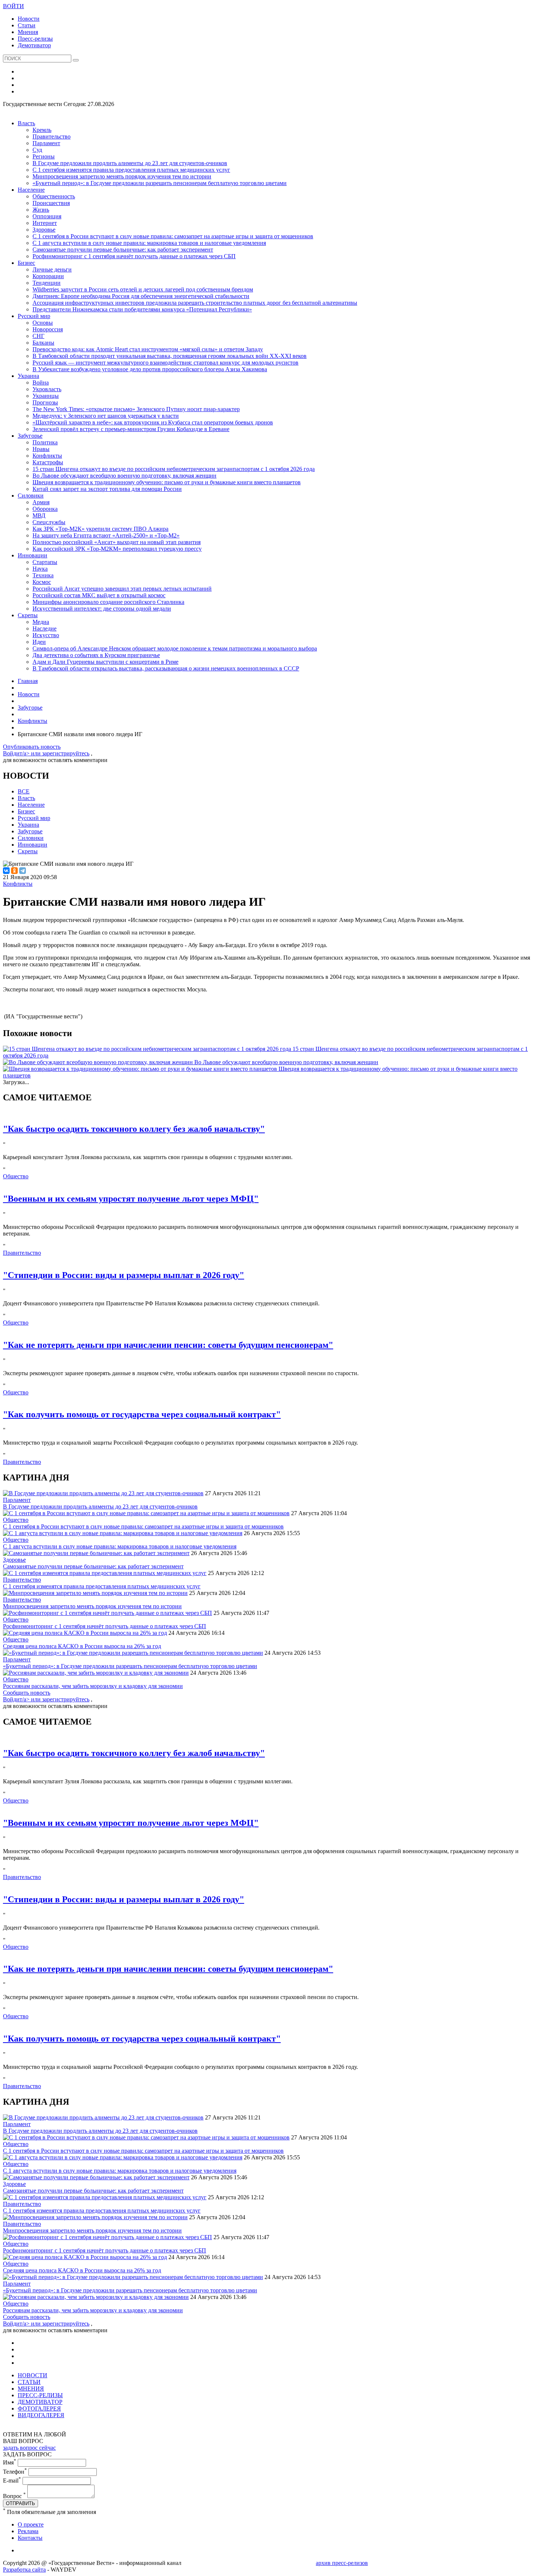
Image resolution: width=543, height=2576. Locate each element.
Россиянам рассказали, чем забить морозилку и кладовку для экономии (93, 1686)
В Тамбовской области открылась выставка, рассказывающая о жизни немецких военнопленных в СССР (166, 668)
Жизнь (41, 210)
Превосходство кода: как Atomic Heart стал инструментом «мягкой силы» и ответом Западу (148, 349)
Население (31, 190)
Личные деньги (52, 269)
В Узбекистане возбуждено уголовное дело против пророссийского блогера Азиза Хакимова (150, 369)
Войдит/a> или (23, 753)
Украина (28, 376)
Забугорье (30, 436)
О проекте (31, 2524)
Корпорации (48, 276)
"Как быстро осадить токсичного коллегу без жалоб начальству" (134, 1129)
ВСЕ (24, 791)
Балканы (43, 343)
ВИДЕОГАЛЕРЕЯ (41, 2415)
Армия (41, 502)
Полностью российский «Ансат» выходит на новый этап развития (117, 542)
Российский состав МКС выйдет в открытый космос (99, 595)
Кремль (42, 130)
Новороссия (48, 329)
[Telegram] (23, 871)
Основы (43, 323)
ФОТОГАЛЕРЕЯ (39, 2408)
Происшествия (51, 203)
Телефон (15, 2472)
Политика (45, 442)
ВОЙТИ (13, 6)
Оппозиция (47, 216)
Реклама (28, 2531)
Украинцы (46, 396)
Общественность (54, 196)
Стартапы (45, 562)
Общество (16, 1176)
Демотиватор (34, 45)
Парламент (46, 143)
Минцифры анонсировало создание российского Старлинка (108, 602)
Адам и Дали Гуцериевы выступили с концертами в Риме (105, 662)
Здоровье (44, 230)
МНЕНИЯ (31, 2389)
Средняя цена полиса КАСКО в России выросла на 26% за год (82, 1646)
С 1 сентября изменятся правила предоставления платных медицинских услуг (131, 170)
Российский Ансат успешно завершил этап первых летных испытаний (122, 589)
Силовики (31, 496)
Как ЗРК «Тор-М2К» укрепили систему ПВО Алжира (100, 529)
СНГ (38, 336)
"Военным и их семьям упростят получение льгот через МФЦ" (131, 1199)
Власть (26, 123)
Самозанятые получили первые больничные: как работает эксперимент (123, 250)
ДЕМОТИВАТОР (40, 2402)
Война (41, 382)
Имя (10, 2462)
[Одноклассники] (14, 871)
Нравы (41, 449)
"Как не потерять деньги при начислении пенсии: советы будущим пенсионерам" (168, 1345)
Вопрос (14, 2496)
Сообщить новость (27, 1693)
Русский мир (34, 316)
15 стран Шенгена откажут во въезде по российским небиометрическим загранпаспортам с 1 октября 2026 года (174, 469)
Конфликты (47, 456)
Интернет (45, 223)
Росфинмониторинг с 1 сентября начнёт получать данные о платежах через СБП (134, 256)
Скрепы (28, 615)
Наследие (45, 628)
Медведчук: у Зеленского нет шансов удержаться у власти (106, 416)
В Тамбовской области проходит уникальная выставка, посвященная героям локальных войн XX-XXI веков (170, 356)
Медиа (41, 622)
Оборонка (45, 509)
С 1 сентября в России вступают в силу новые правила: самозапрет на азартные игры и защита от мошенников (173, 236)
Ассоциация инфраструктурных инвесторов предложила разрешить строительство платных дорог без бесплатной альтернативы (195, 303)
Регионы (44, 156)
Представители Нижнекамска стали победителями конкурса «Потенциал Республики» (142, 309)
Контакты (30, 2538)
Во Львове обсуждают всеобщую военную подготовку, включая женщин (124, 476)
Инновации (33, 555)
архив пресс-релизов (342, 2563)
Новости (29, 19)
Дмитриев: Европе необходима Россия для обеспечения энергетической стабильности (141, 296)
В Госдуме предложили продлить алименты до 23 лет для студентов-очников (130, 163)
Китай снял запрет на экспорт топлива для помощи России (107, 489)
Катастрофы (48, 462)
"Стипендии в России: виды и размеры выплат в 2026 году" (124, 1275)
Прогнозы (45, 402)
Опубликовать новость (32, 747)
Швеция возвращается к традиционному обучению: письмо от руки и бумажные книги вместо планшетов (167, 482)
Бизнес (26, 263)
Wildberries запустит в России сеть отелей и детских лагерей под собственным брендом (143, 289)
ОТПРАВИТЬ (21, 2503)
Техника (43, 575)
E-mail (12, 2481)
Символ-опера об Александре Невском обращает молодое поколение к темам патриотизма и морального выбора (175, 648)
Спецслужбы (49, 522)
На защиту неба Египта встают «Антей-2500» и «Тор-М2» (106, 535)
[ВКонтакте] (6, 871)
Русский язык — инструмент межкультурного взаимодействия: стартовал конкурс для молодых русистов (165, 363)
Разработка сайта (24, 2570)
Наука (40, 569)
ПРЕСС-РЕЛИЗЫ (40, 2395)
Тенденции (47, 283)
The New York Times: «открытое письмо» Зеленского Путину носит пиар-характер (136, 409)
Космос (42, 582)
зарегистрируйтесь (66, 753)
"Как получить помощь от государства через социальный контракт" (142, 1414)
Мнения (28, 32)
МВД (39, 515)
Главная (28, 681)
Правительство (52, 136)
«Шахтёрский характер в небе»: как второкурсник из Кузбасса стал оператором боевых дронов (153, 422)
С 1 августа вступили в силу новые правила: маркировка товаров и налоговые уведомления (149, 243)
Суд (37, 150)
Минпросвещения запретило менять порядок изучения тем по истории (122, 176)
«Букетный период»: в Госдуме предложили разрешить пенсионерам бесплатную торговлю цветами (160, 183)
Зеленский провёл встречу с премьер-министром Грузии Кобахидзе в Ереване (131, 429)
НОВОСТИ (33, 2375)
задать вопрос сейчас (29, 2448)
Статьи (27, 25)
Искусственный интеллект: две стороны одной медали (102, 609)
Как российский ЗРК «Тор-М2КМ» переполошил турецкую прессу (117, 549)
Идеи (39, 642)
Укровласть (47, 389)
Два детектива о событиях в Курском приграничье (96, 655)
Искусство (46, 635)
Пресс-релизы (35, 39)
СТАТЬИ (29, 2382)
